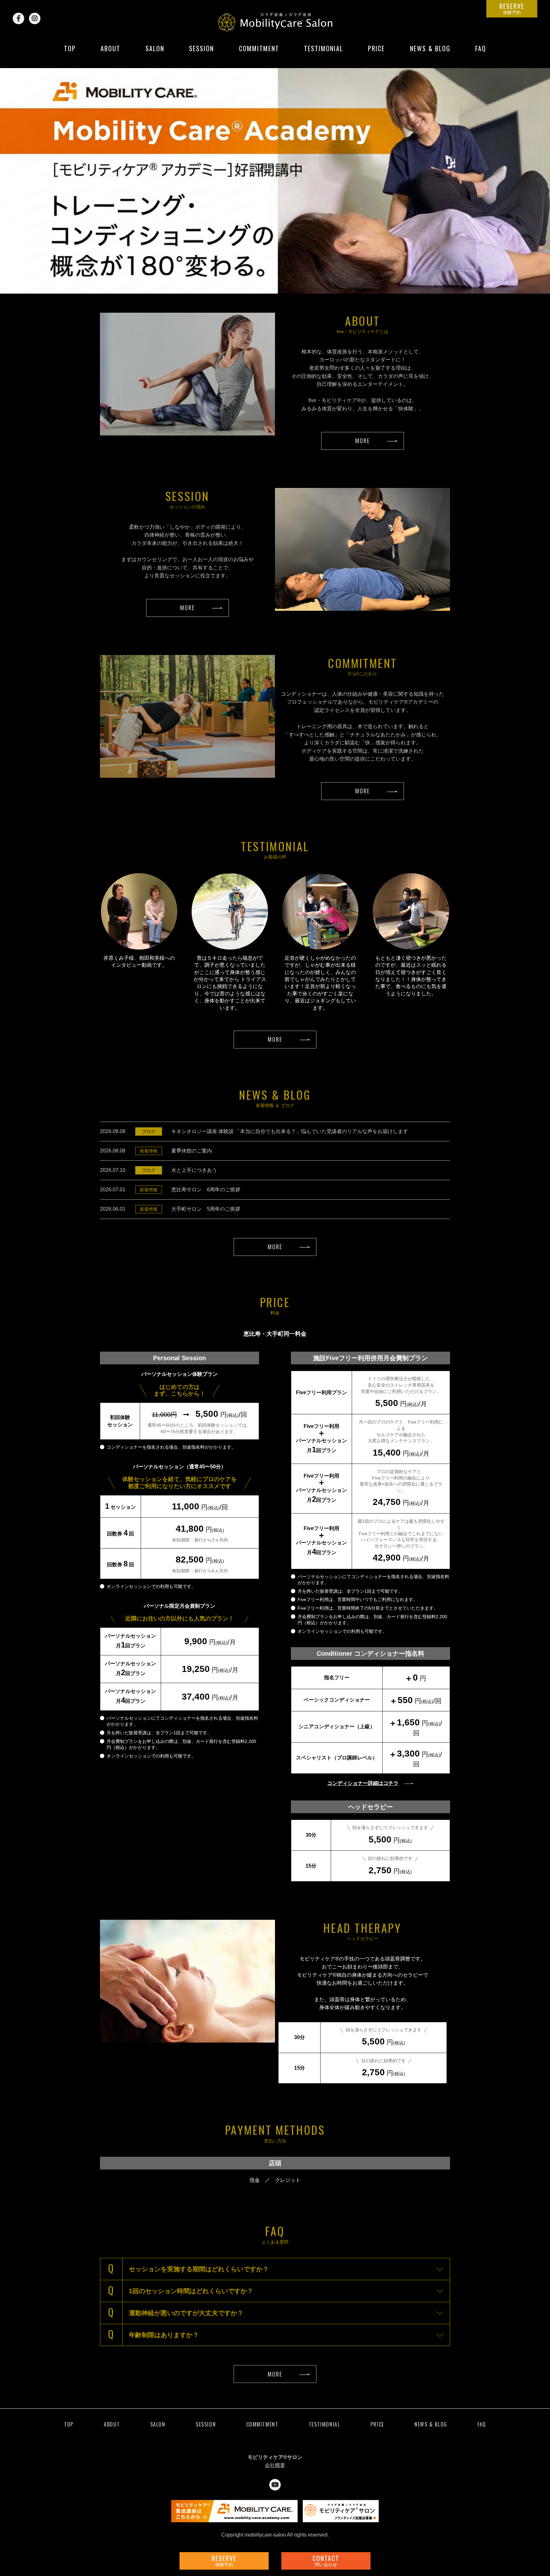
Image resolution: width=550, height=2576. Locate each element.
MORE (362, 441)
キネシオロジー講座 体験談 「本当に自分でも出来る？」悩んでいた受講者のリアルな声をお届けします (290, 1131)
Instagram (35, 18)
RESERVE (512, 8)
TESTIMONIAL (324, 53)
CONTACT (326, 2560)
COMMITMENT (259, 53)
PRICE (376, 53)
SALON (155, 53)
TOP (70, 53)
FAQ (481, 53)
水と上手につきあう (194, 1170)
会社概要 (275, 2465)
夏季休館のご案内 (192, 1151)
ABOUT (110, 53)
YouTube (275, 2485)
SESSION (201, 53)
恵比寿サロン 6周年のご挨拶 (206, 1190)
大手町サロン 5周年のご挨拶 (206, 1209)
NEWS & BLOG (430, 53)
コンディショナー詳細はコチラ (363, 1783)
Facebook (18, 18)
